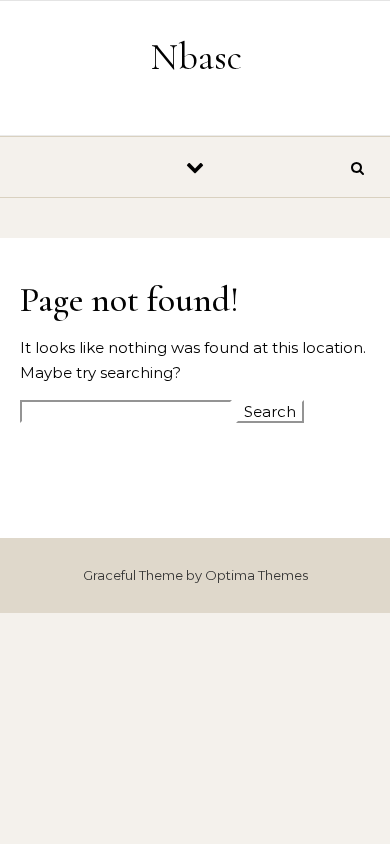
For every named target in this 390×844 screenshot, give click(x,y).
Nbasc (196, 57)
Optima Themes (256, 575)
